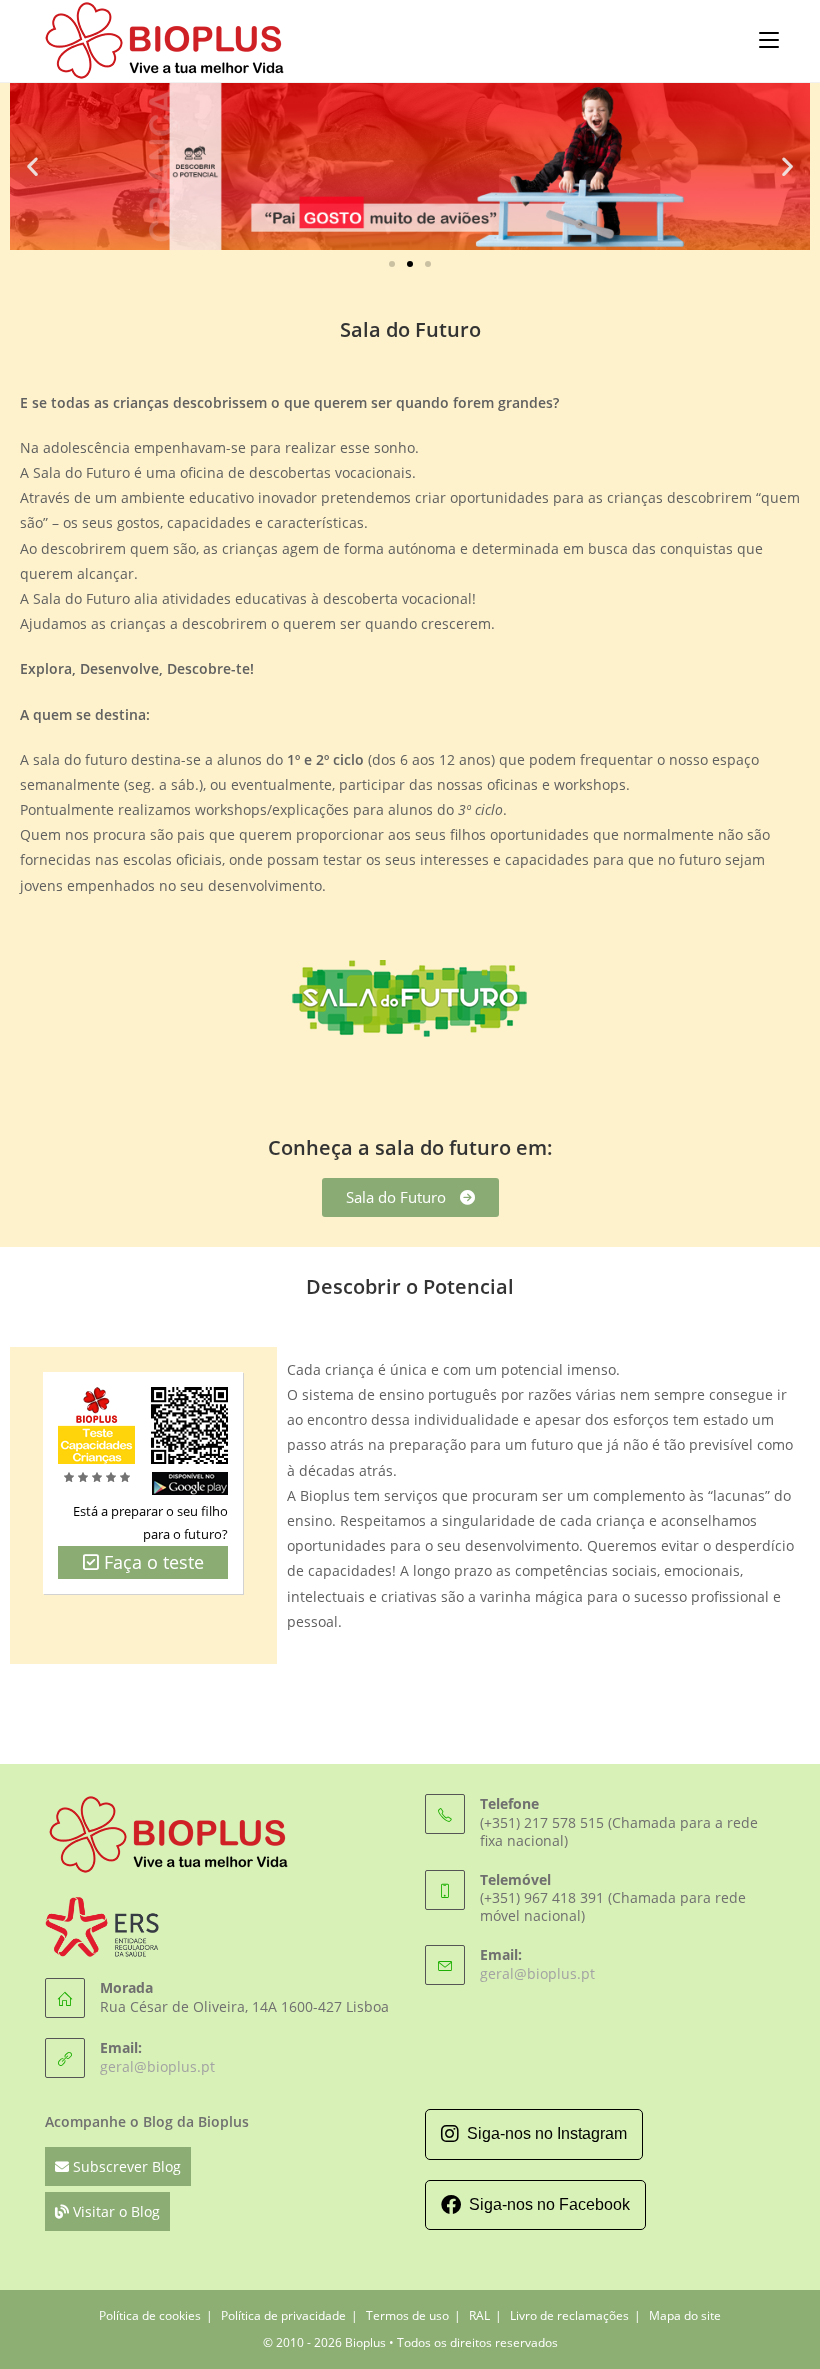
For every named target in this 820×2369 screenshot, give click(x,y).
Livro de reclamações (569, 2315)
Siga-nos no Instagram (547, 2133)
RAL (479, 2315)
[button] (32, 166)
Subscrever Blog (125, 2166)
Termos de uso (407, 2315)
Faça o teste (151, 1562)
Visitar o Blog (114, 2211)
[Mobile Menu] (769, 39)
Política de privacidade (283, 2315)
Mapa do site (685, 2315)
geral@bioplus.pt (157, 2066)
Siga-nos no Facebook (549, 2204)
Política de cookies (150, 2315)
